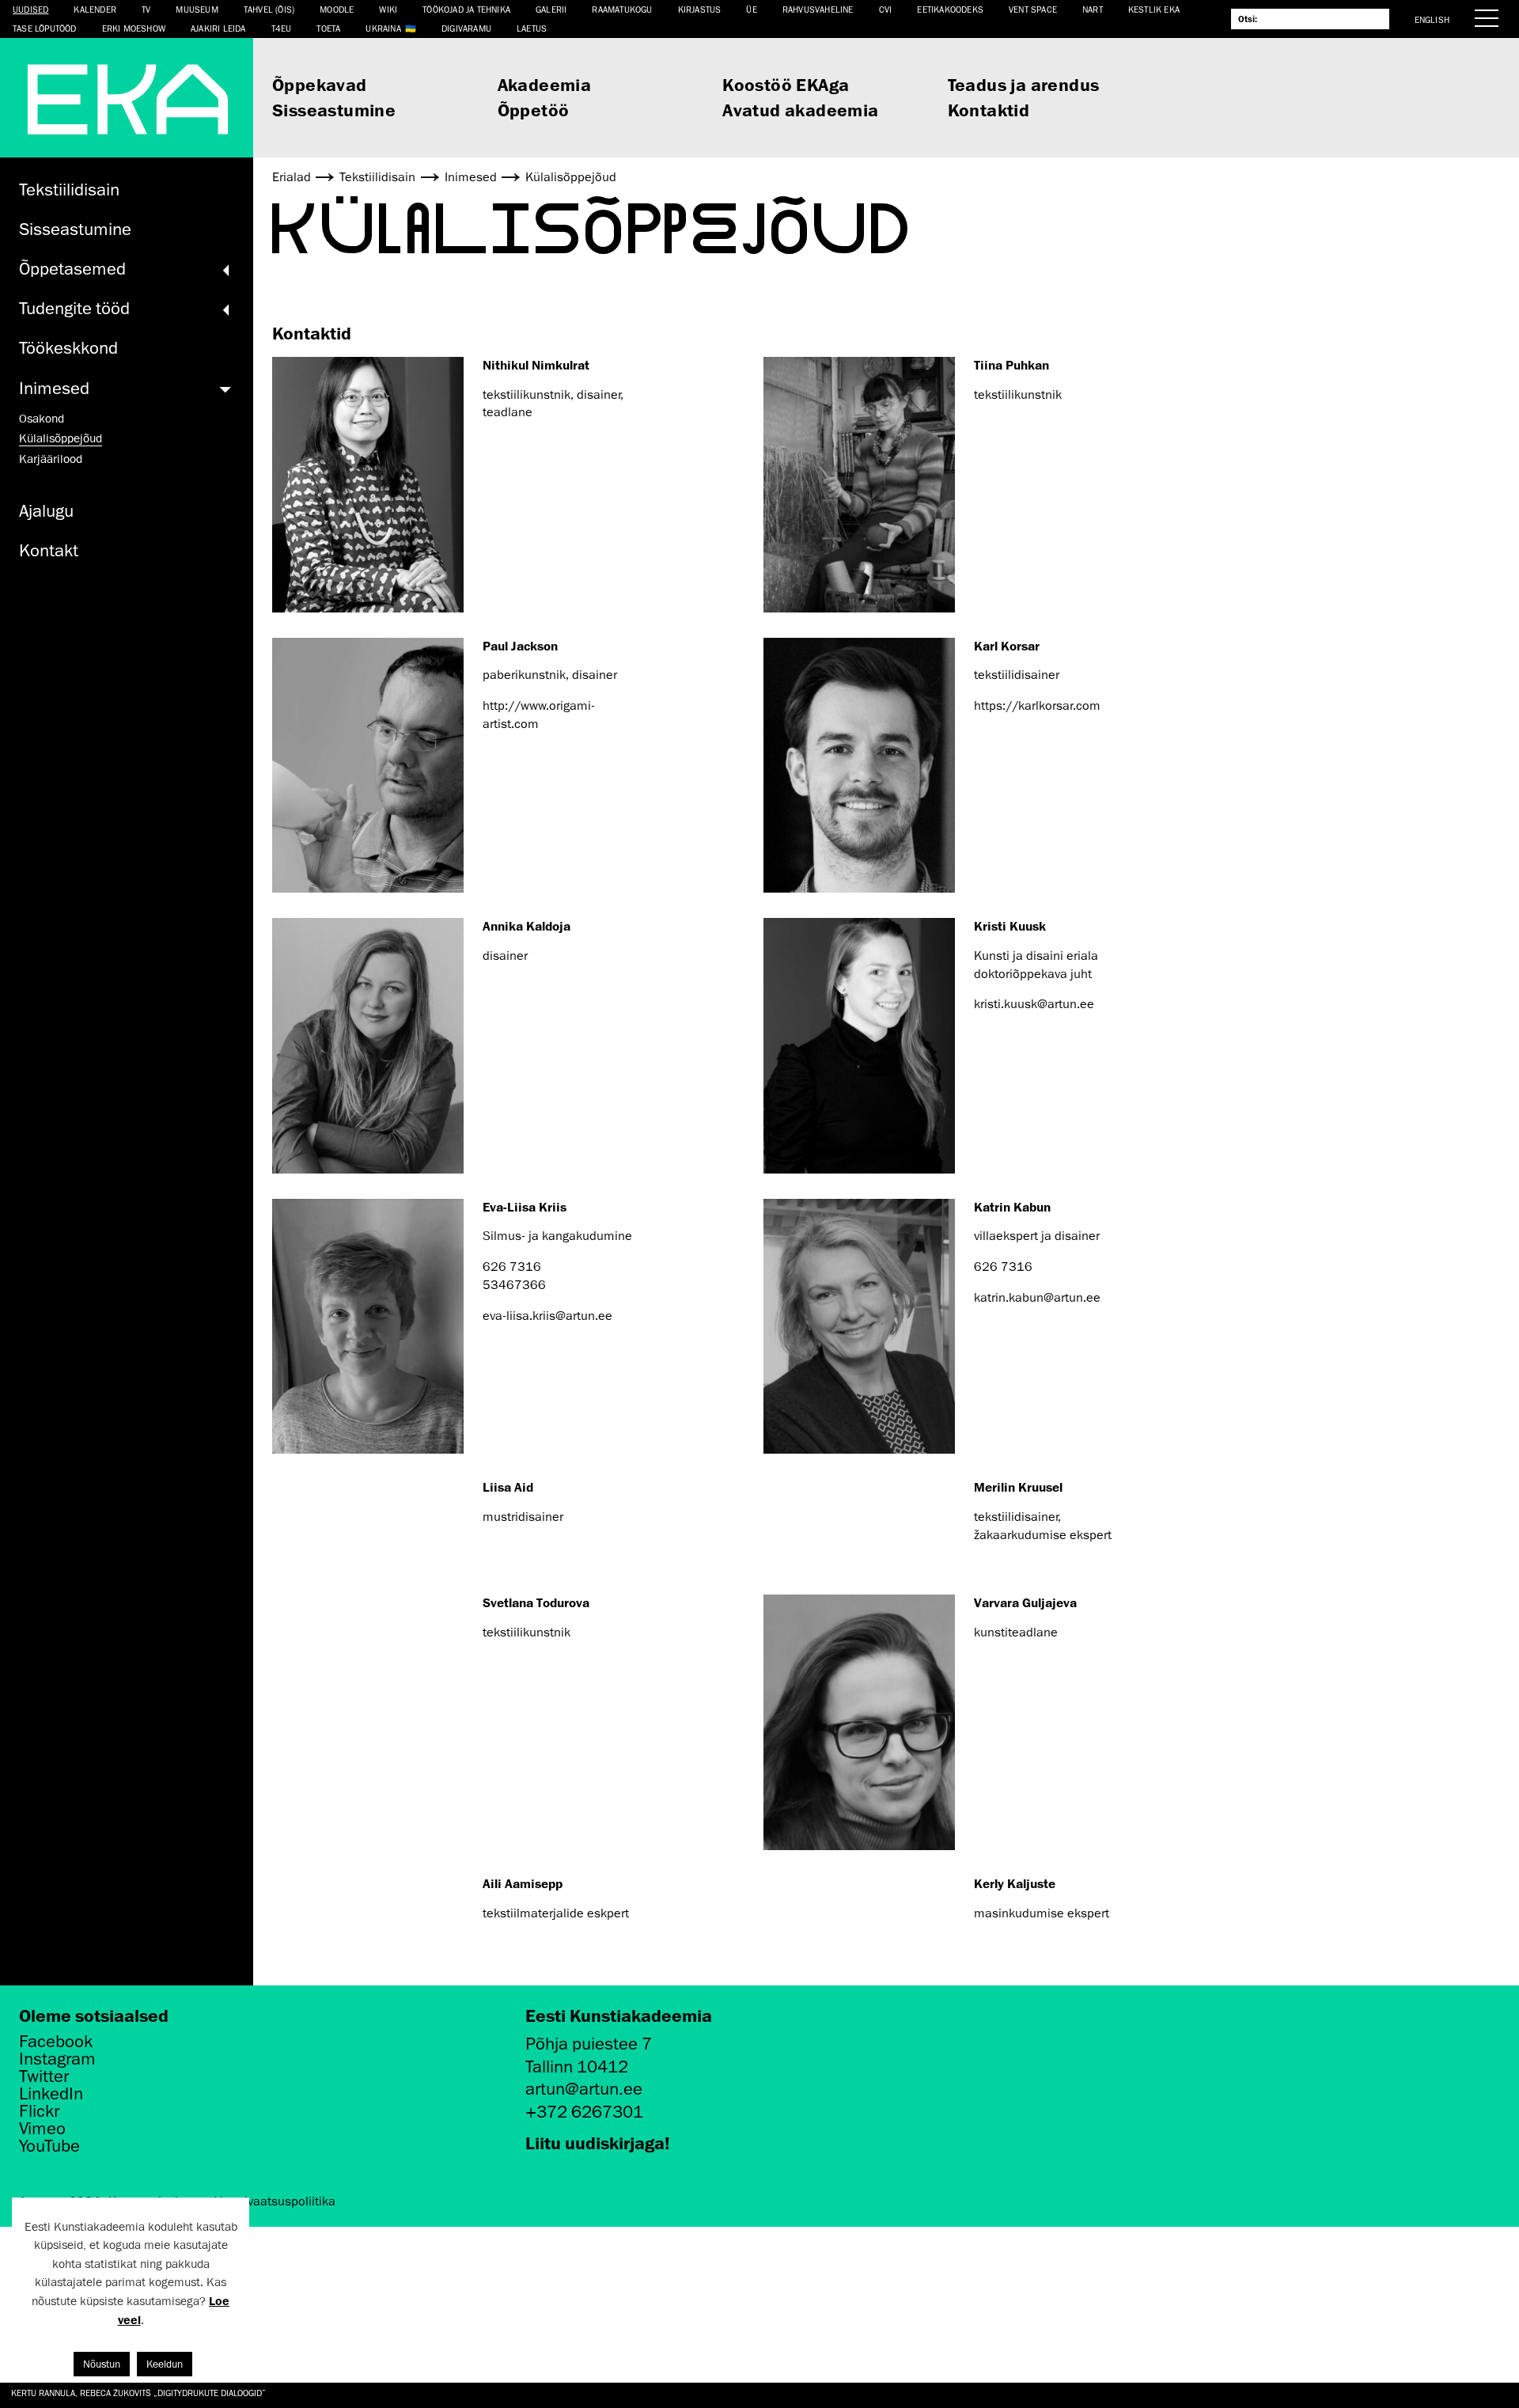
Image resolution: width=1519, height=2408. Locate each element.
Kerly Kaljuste (1015, 1883)
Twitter (44, 2076)
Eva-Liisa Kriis (525, 1207)
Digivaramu (466, 28)
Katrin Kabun (1012, 1207)
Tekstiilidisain (69, 190)
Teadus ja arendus (1024, 84)
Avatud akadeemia (800, 110)
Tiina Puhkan (1011, 365)
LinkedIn (51, 2094)
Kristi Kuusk (1010, 926)
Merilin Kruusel (1018, 1487)
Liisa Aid (508, 1487)
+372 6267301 (584, 2112)
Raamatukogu (622, 9)
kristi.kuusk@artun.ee (1034, 1004)
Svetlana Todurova (536, 1602)
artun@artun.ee (584, 2089)
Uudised (30, 9)
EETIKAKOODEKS (950, 9)
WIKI (388, 9)
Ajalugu (46, 511)
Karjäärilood (51, 459)
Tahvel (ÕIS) (269, 9)
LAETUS (532, 28)
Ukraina (383, 28)
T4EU (282, 28)
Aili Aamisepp (523, 1883)
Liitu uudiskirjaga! (598, 2143)
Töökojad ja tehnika (466, 9)
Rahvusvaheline (818, 9)
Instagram (57, 2059)
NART (1093, 9)
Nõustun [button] (102, 2364)
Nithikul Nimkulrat (536, 365)
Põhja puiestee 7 (589, 2044)
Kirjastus (700, 9)
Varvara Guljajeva (1025, 1602)
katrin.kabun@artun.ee (1037, 1298)
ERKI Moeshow (134, 28)
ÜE (751, 9)
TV (146, 9)
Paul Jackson (520, 646)
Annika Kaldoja (527, 926)
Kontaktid (989, 110)
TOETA (328, 28)
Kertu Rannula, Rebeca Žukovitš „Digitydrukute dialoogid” (138, 2393)
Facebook (56, 2042)
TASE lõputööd (45, 28)
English (1432, 19)
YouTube (49, 2146)
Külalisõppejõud (61, 438)
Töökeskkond (68, 348)
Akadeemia (545, 84)
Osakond (42, 419)
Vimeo (42, 2129)
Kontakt (49, 550)
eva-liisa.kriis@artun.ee (547, 1316)
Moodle (337, 9)
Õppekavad (320, 84)
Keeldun (165, 2364)
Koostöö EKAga (786, 84)
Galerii (551, 9)
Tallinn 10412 (577, 2067)
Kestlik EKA (1154, 9)
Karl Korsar (1007, 646)
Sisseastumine (334, 110)
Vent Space (1033, 9)
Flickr (39, 2111)
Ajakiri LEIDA (218, 28)
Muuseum (197, 9)
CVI (886, 9)
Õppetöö (534, 110)
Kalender (95, 9)
